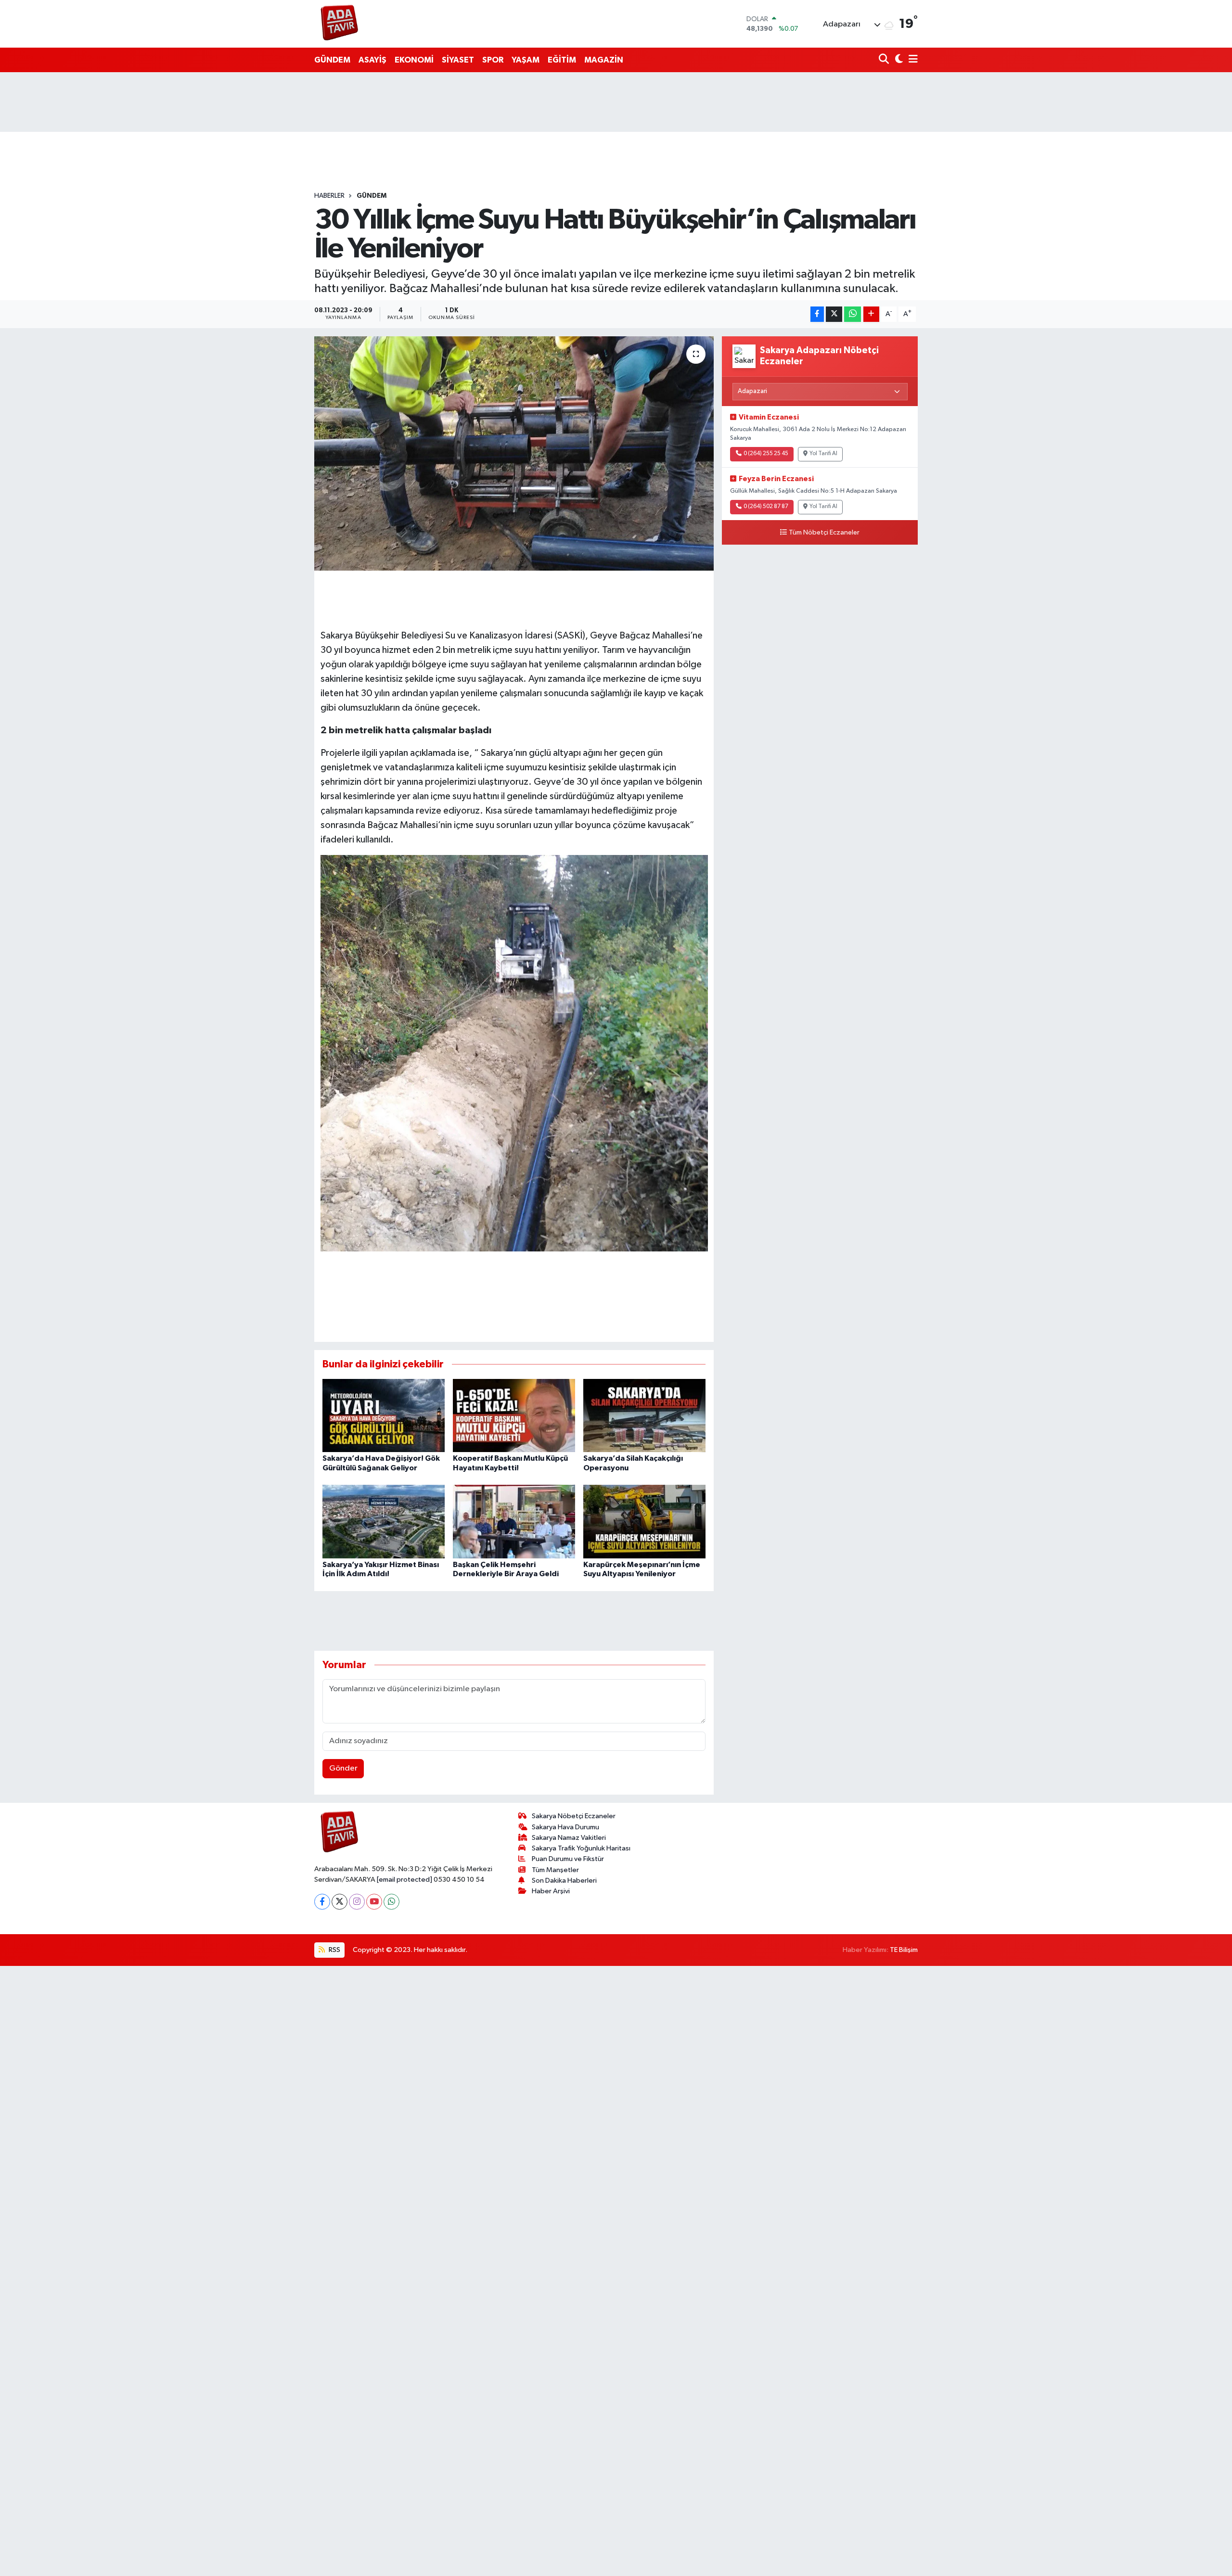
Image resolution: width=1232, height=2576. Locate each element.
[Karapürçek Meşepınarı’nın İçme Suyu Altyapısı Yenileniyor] (644, 1522)
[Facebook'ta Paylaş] (817, 314)
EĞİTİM (562, 60)
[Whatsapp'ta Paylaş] (853, 314)
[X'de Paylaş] (834, 314)
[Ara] (885, 60)
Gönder (343, 1768)
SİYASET (458, 60)
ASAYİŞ (372, 60)
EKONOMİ (414, 60)
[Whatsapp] (391, 1902)
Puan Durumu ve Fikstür (568, 1859)
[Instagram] (357, 1902)
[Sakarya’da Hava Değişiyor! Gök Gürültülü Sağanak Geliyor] (384, 1415)
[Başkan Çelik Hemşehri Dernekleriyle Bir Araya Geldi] (514, 1522)
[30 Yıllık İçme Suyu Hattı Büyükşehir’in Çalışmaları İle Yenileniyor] (514, 453)
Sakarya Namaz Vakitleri (569, 1838)
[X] (340, 1902)
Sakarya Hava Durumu (565, 1827)
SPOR (493, 60)
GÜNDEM (332, 60)
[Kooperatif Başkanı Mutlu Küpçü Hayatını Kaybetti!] (514, 1415)
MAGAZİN (604, 60)
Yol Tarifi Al (823, 454)
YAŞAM (526, 60)
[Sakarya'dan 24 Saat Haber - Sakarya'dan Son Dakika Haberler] (340, 24)
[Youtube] (374, 1902)
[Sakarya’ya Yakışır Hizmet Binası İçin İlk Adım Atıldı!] (384, 1522)
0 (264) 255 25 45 (766, 454)
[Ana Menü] (911, 60)
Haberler (329, 196)
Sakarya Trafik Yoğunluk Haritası (581, 1848)
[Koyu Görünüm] (898, 60)
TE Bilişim (904, 1950)
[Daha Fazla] (871, 314)
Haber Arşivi (551, 1891)
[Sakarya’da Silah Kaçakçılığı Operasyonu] (644, 1415)
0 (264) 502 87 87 (766, 507)
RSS (334, 1950)
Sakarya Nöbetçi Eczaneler (574, 1816)
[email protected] (404, 1880)
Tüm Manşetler (555, 1870)
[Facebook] (322, 1902)
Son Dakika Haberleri (564, 1881)
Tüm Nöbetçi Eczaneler (824, 533)
